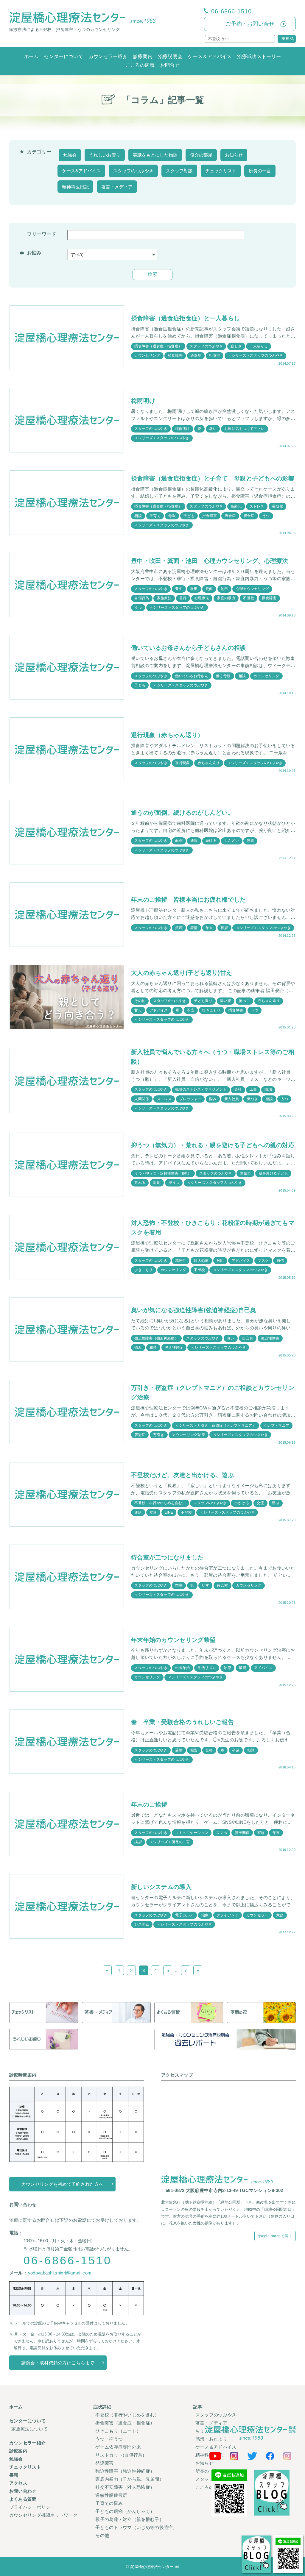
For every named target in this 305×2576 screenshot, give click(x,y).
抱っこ (244, 1001)
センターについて (63, 56)
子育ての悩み (109, 2503)
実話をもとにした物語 (155, 155)
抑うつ (174, 1183)
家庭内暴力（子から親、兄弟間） (130, 2479)
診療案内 (143, 56)
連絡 (138, 1512)
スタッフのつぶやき (133, 171)
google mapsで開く (275, 2236)
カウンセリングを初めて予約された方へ (62, 2184)
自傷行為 (142, 598)
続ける (211, 841)
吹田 (194, 589)
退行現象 (182, 763)
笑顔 (179, 928)
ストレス (257, 506)
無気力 (246, 1173)
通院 (194, 841)
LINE (169, 1512)
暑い (213, 429)
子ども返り (203, 1001)
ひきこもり (211, 1010)
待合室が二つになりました (167, 1557)
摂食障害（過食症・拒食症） (158, 346)
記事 (198, 2407)
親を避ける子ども (273, 1173)
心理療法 (202, 598)
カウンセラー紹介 (108, 56)
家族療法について (29, 2429)
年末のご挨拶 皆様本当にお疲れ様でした (189, 900)
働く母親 (223, 676)
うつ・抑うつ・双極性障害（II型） (163, 1173)
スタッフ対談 (179, 171)
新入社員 (232, 1099)
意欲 (280, 1915)
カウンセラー (257, 1915)
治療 (227, 1668)
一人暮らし (259, 346)
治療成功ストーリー (259, 56)
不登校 (249, 598)
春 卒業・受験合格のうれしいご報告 (182, 1722)
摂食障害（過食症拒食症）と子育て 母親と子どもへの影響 (213, 478)
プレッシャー (190, 1099)
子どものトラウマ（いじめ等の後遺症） (136, 2527)
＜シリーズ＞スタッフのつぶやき (255, 355)
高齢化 (236, 506)
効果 (251, 841)
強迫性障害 (270, 1338)
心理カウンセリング (252, 589)
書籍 (14, 2475)
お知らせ (234, 155)
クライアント (228, 1915)
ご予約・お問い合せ (250, 24)
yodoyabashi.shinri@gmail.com (60, 2273)
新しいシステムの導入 (161, 1887)
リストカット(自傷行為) (120, 2455)
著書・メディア (117, 187)
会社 (238, 1089)
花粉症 (181, 1261)
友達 (153, 1512)
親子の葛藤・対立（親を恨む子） (130, 2519)
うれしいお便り (105, 155)
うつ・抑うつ (109, 2439)
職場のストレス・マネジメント (201, 1089)
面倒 (179, 841)
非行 (183, 598)
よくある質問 (23, 2499)
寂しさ (236, 346)
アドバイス (159, 1010)
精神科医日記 (75, 187)
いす (206, 1585)
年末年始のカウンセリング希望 (173, 1640)
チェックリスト (221, 171)
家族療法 (164, 598)
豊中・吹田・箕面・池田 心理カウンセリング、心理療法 (210, 561)
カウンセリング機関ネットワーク (43, 2515)
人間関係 (142, 1099)
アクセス (18, 2483)
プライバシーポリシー (32, 2507)
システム (142, 1924)
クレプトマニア (276, 1426)
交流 (260, 1503)
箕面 (209, 589)
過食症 (196, 355)
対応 (157, 1183)
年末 (209, 928)
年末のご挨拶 (149, 1804)
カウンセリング (147, 355)
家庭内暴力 (226, 598)
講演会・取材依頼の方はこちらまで (58, 2363)
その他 (140, 1001)
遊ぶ (276, 1503)
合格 (209, 1750)
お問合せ (170, 65)
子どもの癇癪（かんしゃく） (125, 2511)
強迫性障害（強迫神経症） (156, 1338)
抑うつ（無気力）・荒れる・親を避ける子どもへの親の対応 (213, 1145)
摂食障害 (175, 355)
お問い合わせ (23, 2491)
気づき (252, 1099)
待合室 (222, 1585)
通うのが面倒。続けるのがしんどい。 (182, 813)
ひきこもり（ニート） (118, 2431)
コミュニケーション (192, 1833)
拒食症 (215, 355)
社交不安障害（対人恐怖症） (125, 2487)
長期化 (277, 506)
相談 (138, 516)
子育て (155, 516)
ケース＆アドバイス (210, 56)
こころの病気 (140, 65)
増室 (179, 1585)
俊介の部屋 (201, 155)
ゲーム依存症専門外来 (118, 2447)
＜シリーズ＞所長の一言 (170, 1842)
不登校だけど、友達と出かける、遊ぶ (182, 1475)
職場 (268, 1089)
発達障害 (104, 2463)
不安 (191, 1010)
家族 (261, 1833)
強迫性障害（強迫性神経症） (125, 2471)
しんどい (232, 841)
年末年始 (182, 1668)
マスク (263, 1261)
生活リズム (207, 1668)
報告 (194, 1750)
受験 (179, 1750)
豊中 (179, 589)
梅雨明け (143, 401)
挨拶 (224, 928)
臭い (231, 1338)
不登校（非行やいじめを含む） (160, 1503)
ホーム (31, 56)
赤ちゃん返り (209, 763)
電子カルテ (184, 1915)
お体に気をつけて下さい (244, 429)
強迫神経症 (174, 1348)
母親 (172, 516)
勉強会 (70, 155)
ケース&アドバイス (81, 171)
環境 (243, 1668)
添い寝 (226, 1001)
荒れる (140, 1183)
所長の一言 (260, 171)
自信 (280, 1261)
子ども (189, 516)
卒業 (236, 1750)
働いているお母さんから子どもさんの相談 (189, 648)
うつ (266, 516)
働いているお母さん (192, 676)
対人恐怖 (201, 1261)
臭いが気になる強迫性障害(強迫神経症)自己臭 (194, 1310)
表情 (194, 928)
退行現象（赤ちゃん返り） (167, 735)
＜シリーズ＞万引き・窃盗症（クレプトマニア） (215, 1426)
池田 (224, 589)
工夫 (253, 1089)
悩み (213, 1099)
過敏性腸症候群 (111, 2495)
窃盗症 (140, 1435)
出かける (242, 1503)
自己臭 (248, 1338)
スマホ (221, 1833)
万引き (159, 1435)
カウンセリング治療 (189, 1435)
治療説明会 (170, 56)
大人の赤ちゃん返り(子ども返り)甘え (182, 973)
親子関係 (242, 1833)
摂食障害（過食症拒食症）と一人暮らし (185, 318)
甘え (138, 1010)
